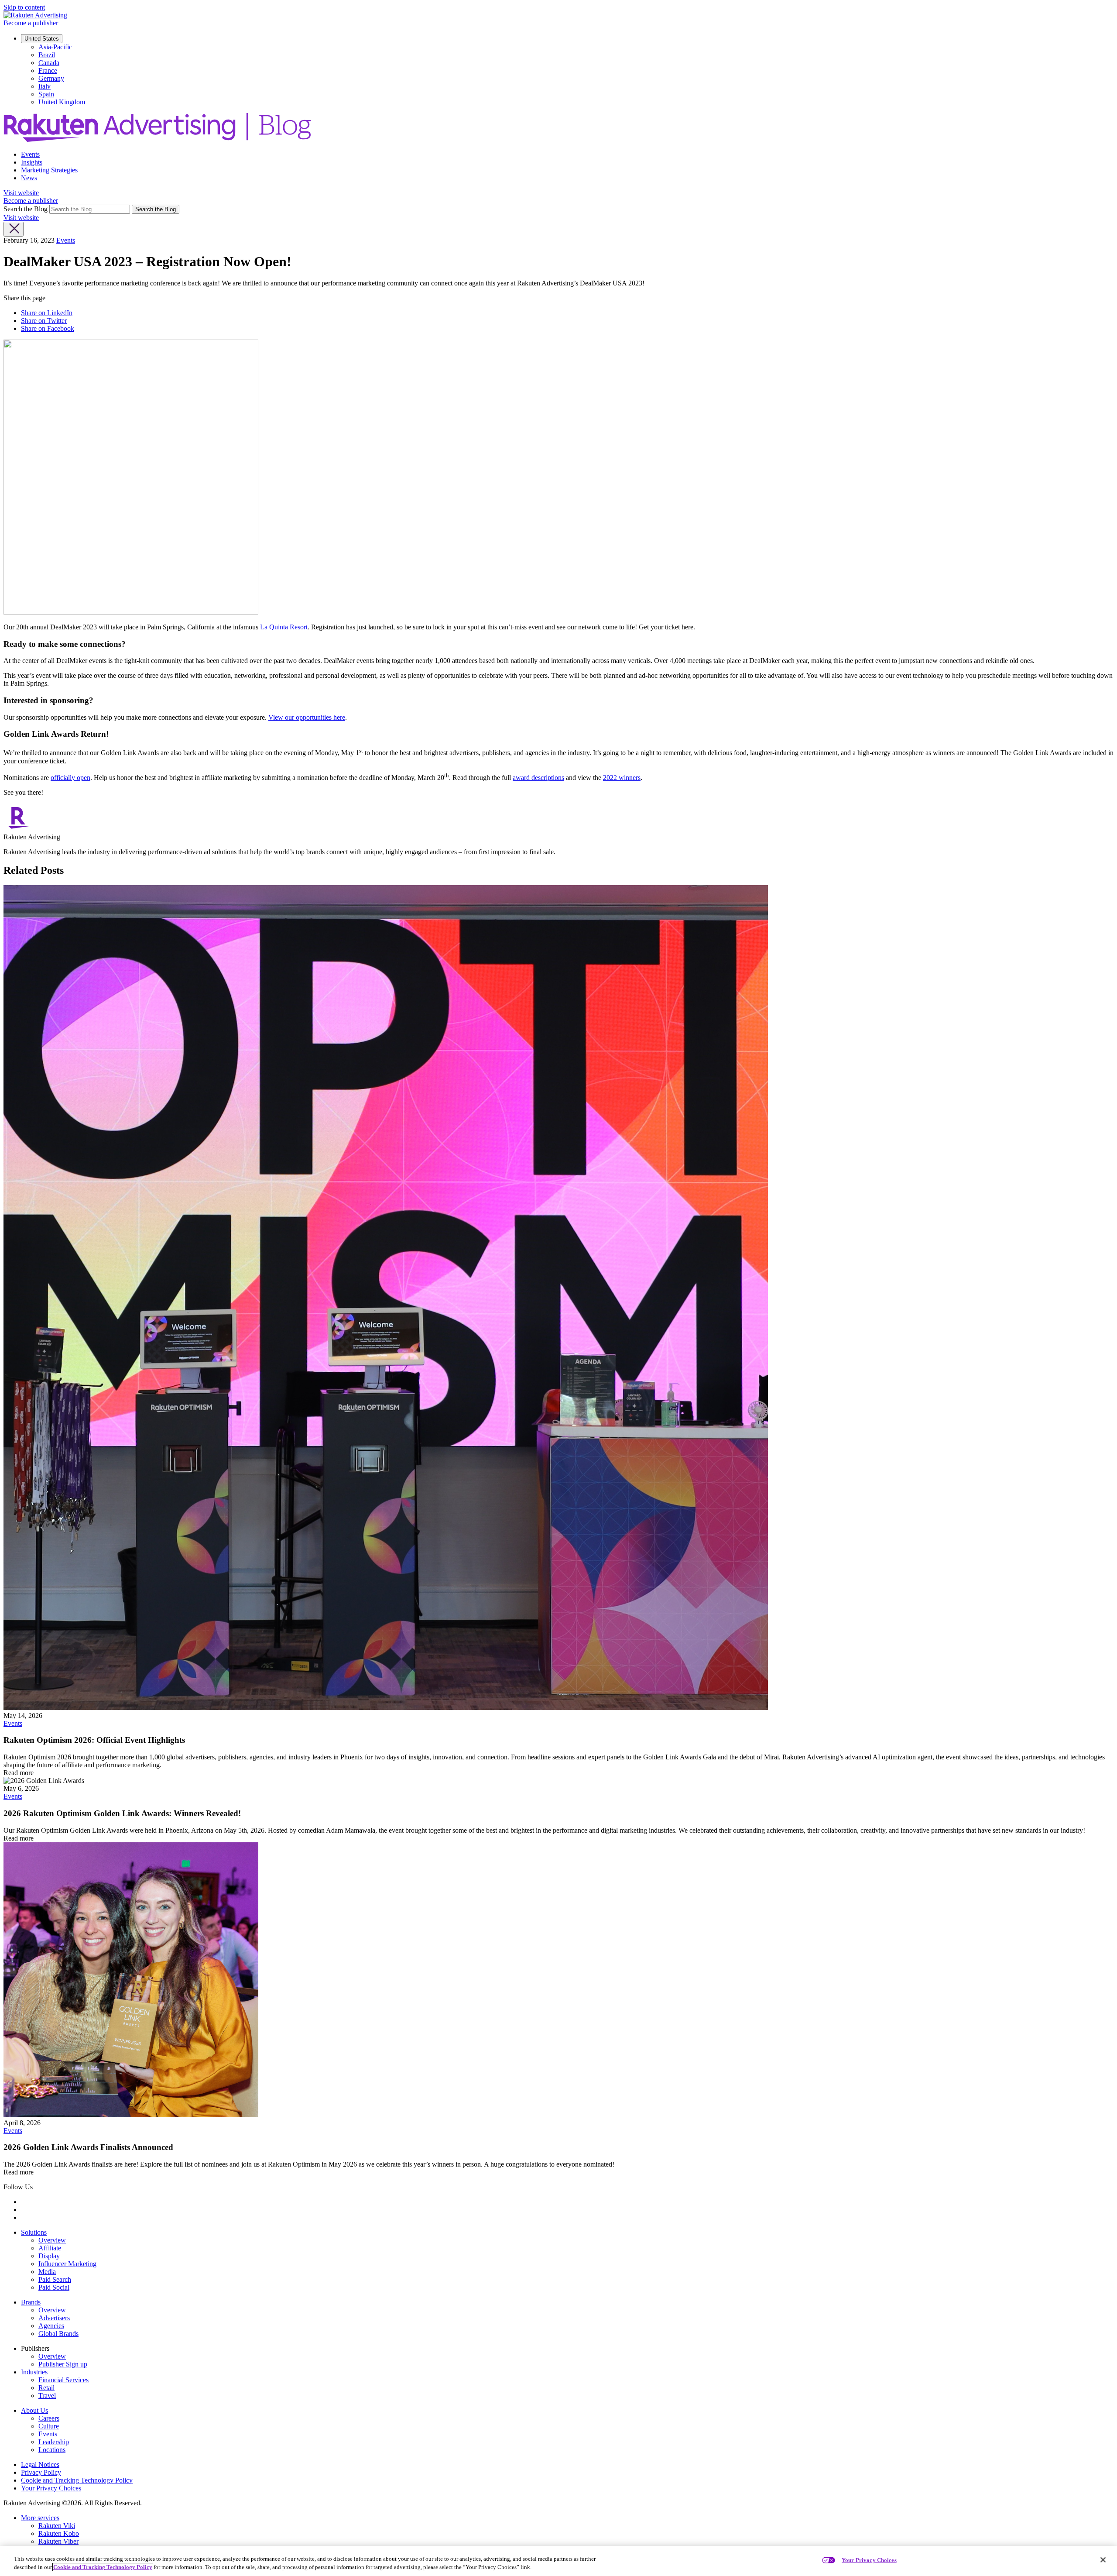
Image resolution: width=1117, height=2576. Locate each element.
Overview (52, 2240)
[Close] (1103, 2560)
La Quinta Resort (284, 627)
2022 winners (622, 778)
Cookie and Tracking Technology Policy (77, 2480)
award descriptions (538, 778)
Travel (47, 2396)
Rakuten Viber (58, 2541)
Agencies (51, 2326)
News (29, 178)
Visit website (21, 193)
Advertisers (54, 2318)
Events (30, 154)
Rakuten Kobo (59, 2533)
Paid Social (54, 2287)
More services (40, 2518)
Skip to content (24, 7)
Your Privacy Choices (51, 2488)
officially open (70, 778)
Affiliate (50, 2248)
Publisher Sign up (63, 2364)
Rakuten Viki (57, 2526)
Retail (46, 2388)
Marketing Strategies (49, 170)
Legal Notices (40, 2464)
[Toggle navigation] (14, 229)
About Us (34, 2410)
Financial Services (63, 2380)
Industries (34, 2372)
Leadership (54, 2442)
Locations (52, 2450)
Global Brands (58, 2334)
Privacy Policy (41, 2472)
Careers (49, 2418)
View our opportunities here (307, 717)
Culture (49, 2426)
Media (47, 2272)
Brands (31, 2302)
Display (49, 2256)
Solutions (34, 2232)
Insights (32, 162)
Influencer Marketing (67, 2264)
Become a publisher (31, 23)
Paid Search (55, 2279)
